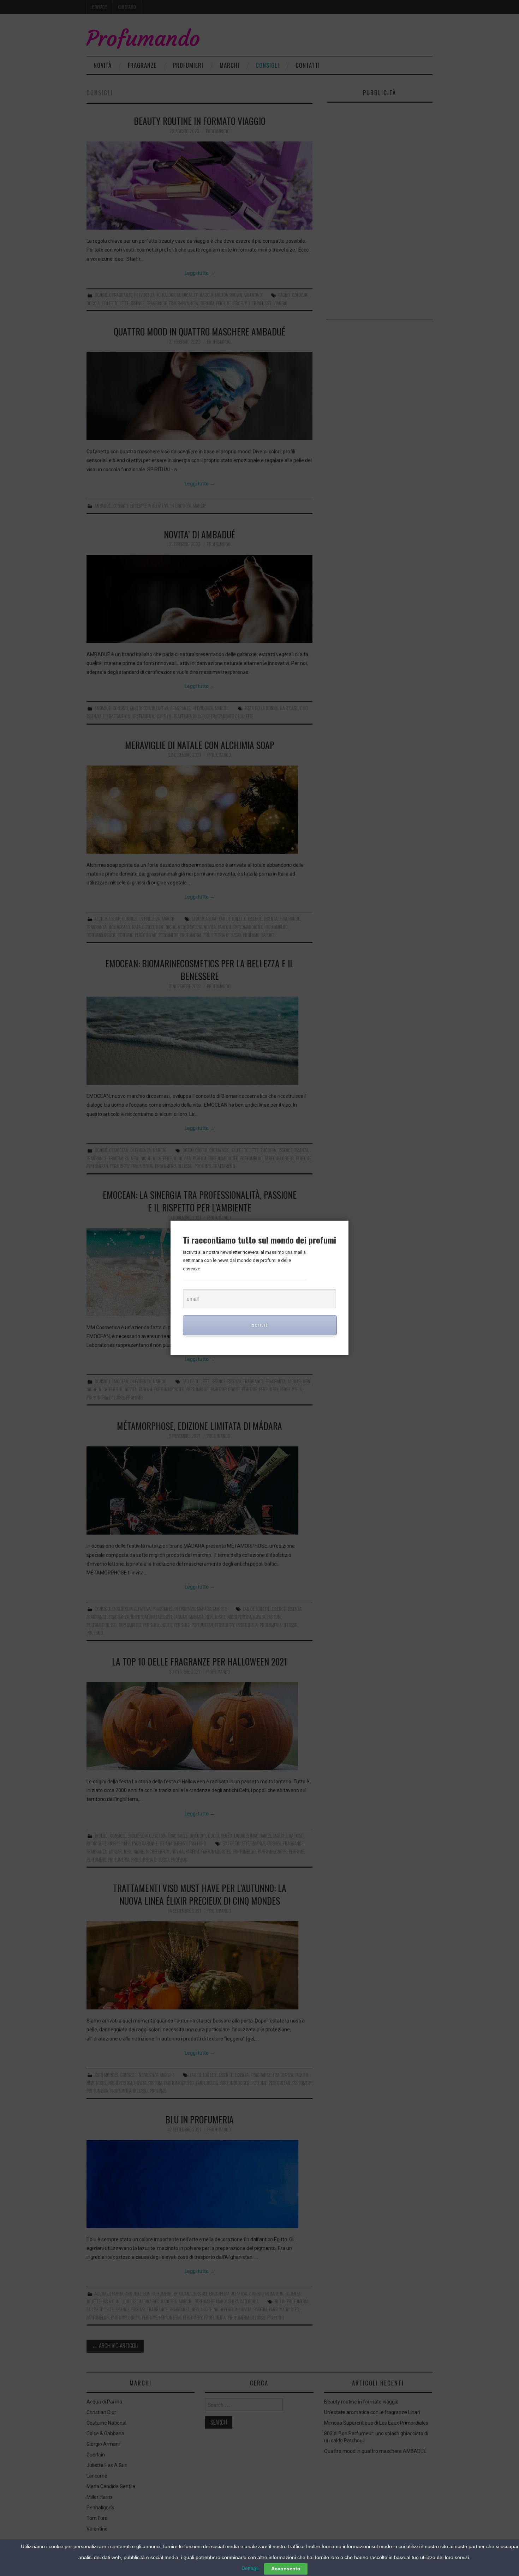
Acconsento (286, 2569)
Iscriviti (260, 1325)
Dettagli (250, 2568)
